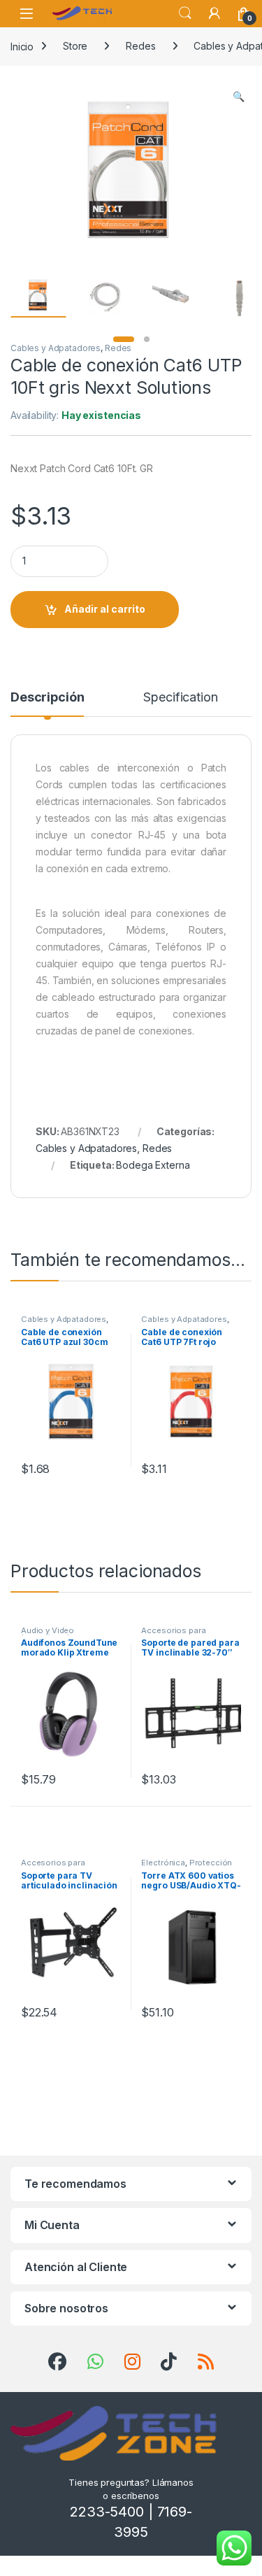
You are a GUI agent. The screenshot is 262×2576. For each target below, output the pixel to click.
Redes (140, 46)
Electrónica (163, 1863)
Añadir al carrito (105, 609)
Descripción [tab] (47, 698)
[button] (239, 97)
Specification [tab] (180, 698)
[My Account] (214, 13)
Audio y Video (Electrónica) (48, 1635)
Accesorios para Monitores (173, 1635)
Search (185, 13)
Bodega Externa (153, 1165)
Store (75, 46)
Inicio (22, 46)
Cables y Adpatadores (56, 348)
